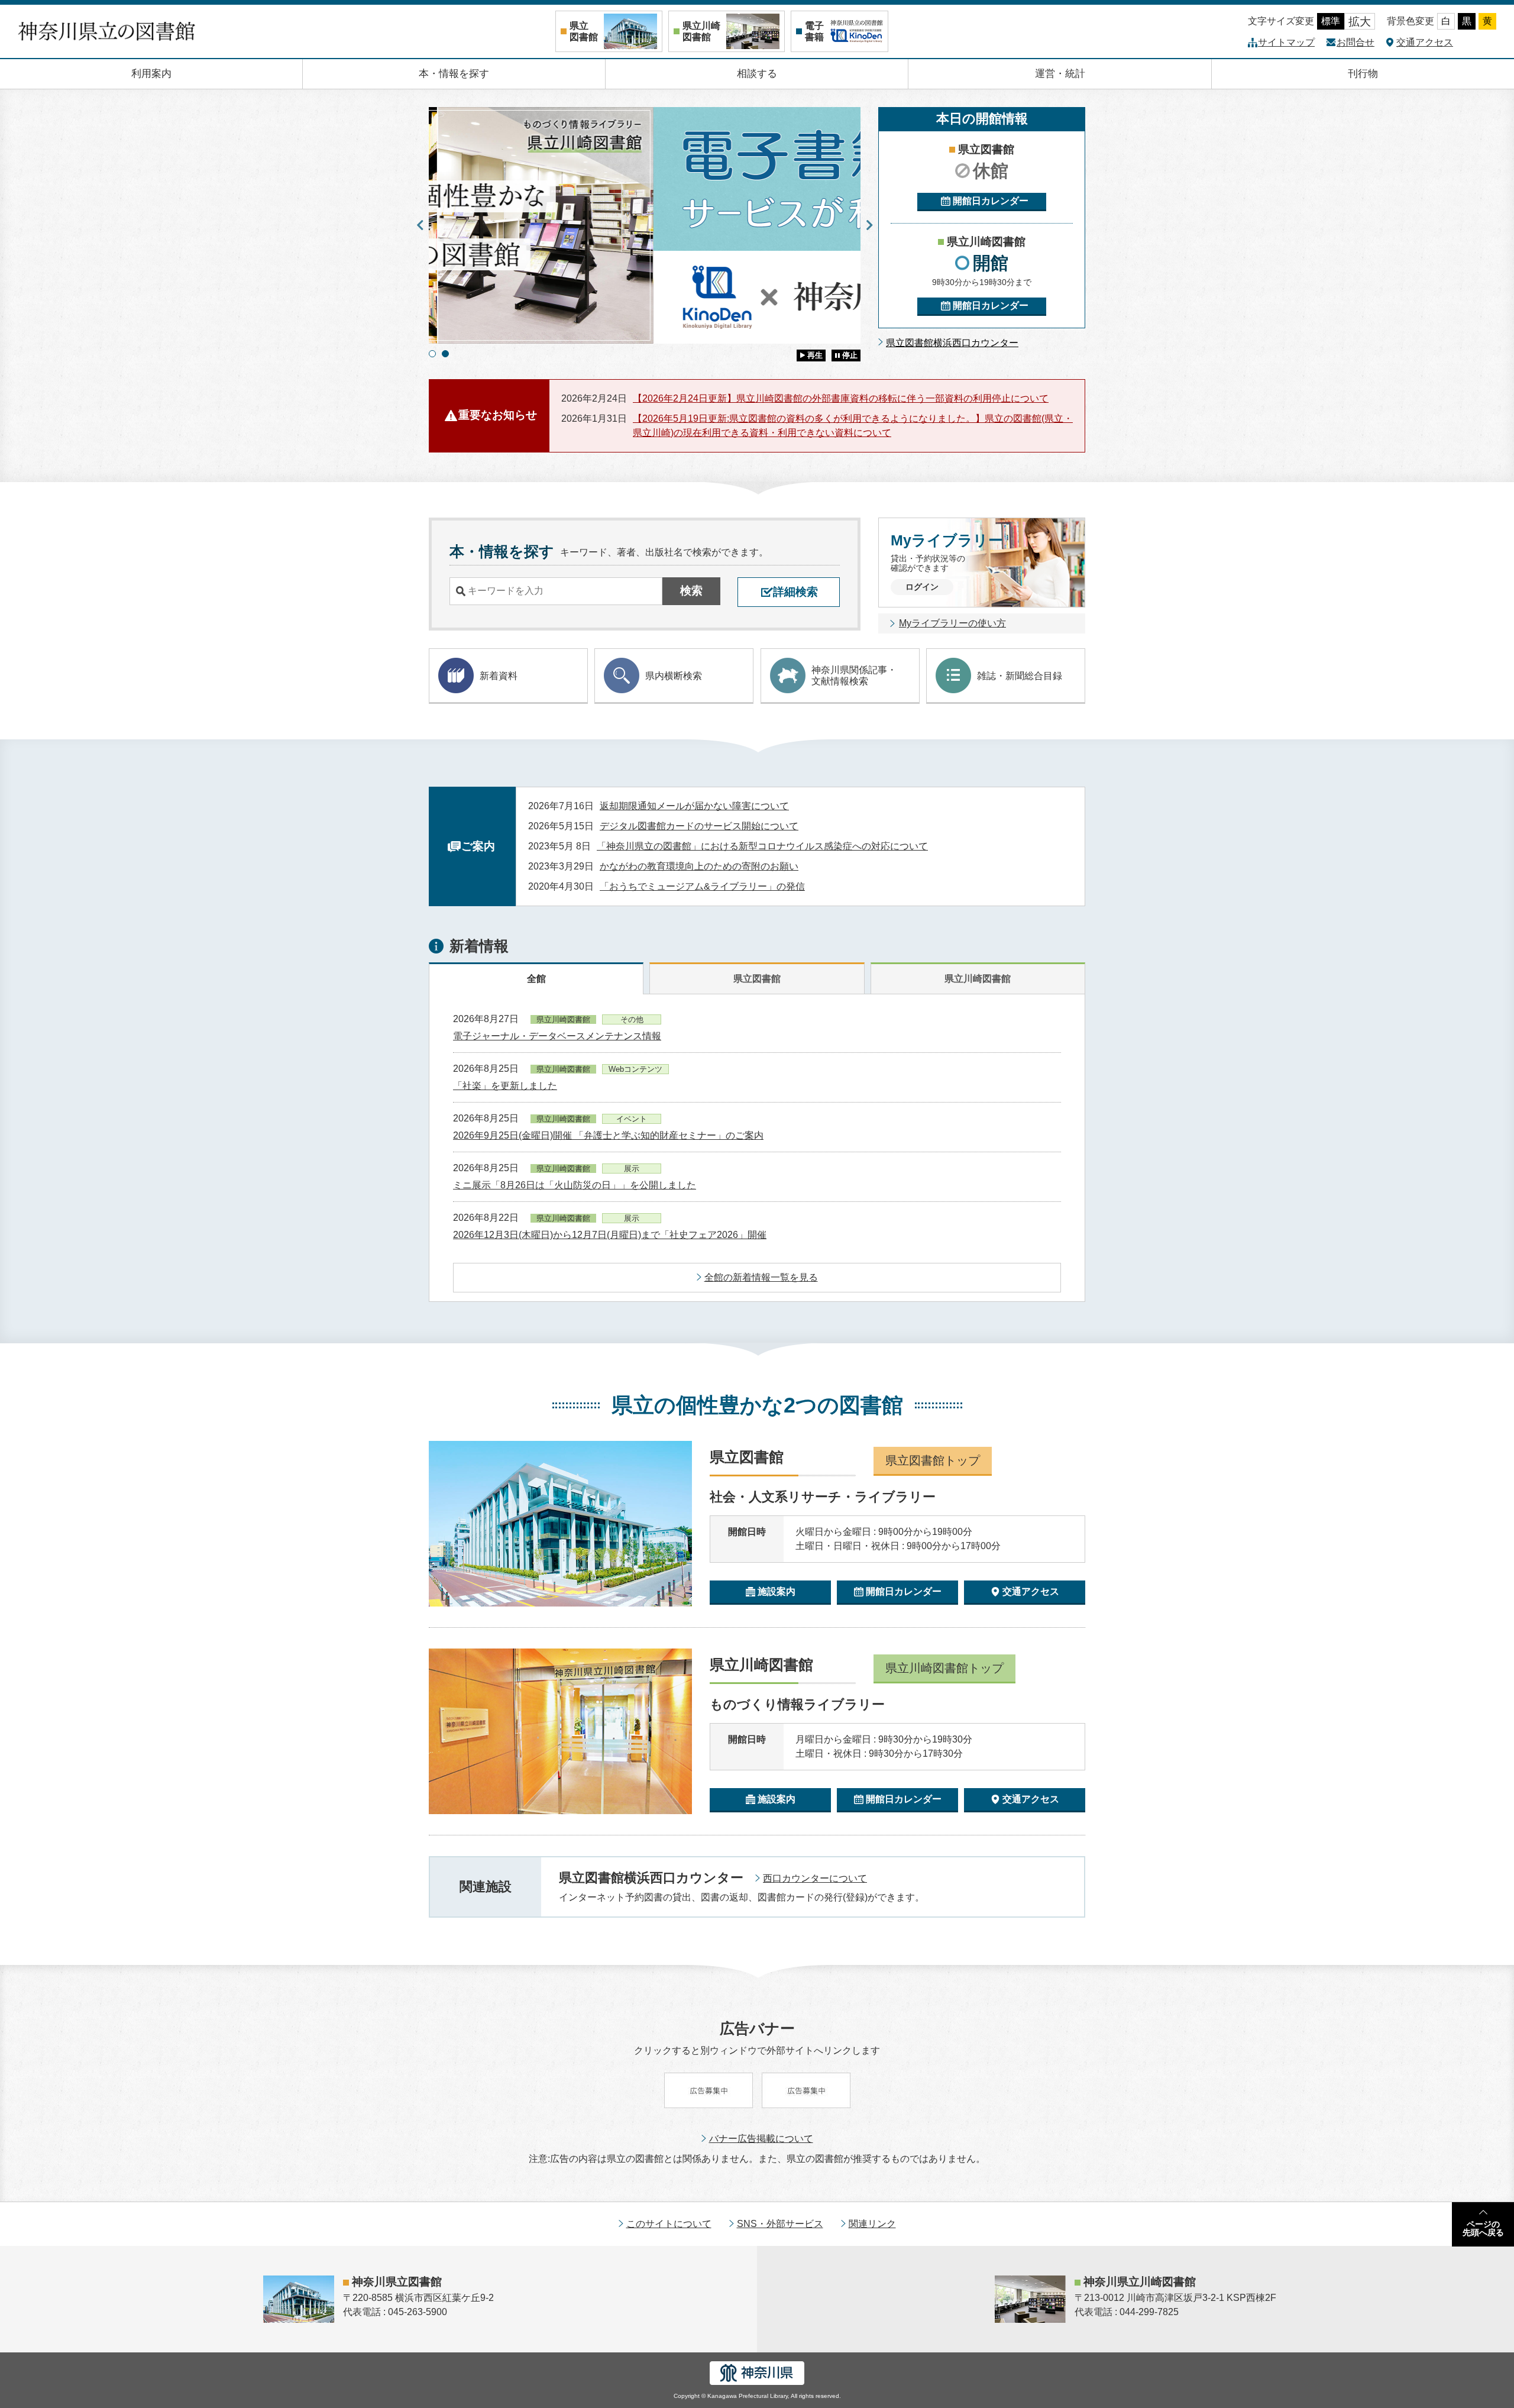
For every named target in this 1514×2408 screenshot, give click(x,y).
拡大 (1360, 22)
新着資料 (499, 676)
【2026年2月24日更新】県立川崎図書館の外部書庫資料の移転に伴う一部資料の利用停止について (841, 398)
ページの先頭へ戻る (1483, 2228)
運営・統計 (1060, 74)
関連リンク (872, 2224)
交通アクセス (1425, 42)
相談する (757, 74)
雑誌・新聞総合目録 (1020, 676)
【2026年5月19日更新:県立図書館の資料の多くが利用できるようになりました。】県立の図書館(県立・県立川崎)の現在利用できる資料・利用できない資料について (853, 426)
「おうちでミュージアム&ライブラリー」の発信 (702, 886)
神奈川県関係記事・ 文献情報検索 (854, 675)
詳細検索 (795, 592)
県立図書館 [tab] (757, 979)
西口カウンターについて (815, 1878)
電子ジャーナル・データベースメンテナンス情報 (557, 1036)
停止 (850, 355)
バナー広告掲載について (761, 2139)
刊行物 (1363, 74)
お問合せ (1356, 42)
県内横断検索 (674, 676)
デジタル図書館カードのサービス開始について (699, 826)
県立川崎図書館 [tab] (978, 979)
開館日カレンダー (991, 201)
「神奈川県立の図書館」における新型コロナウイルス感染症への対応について (762, 846)
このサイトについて (669, 2224)
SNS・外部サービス (780, 2224)
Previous (420, 225)
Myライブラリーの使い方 (952, 623)
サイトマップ (1286, 42)
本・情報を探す (454, 74)
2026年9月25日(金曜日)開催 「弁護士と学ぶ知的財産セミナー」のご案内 (608, 1135)
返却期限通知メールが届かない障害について (694, 806)
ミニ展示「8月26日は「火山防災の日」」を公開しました (575, 1185)
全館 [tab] (536, 979)
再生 (815, 355)
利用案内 (151, 74)
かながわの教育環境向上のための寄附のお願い (699, 866)
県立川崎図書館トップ (944, 1668)
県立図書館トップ (933, 1460)
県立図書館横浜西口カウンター (952, 343)
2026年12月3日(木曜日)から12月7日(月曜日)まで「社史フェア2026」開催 (610, 1235)
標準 (1331, 21)
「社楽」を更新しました (505, 1086)
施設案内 (777, 1591)
